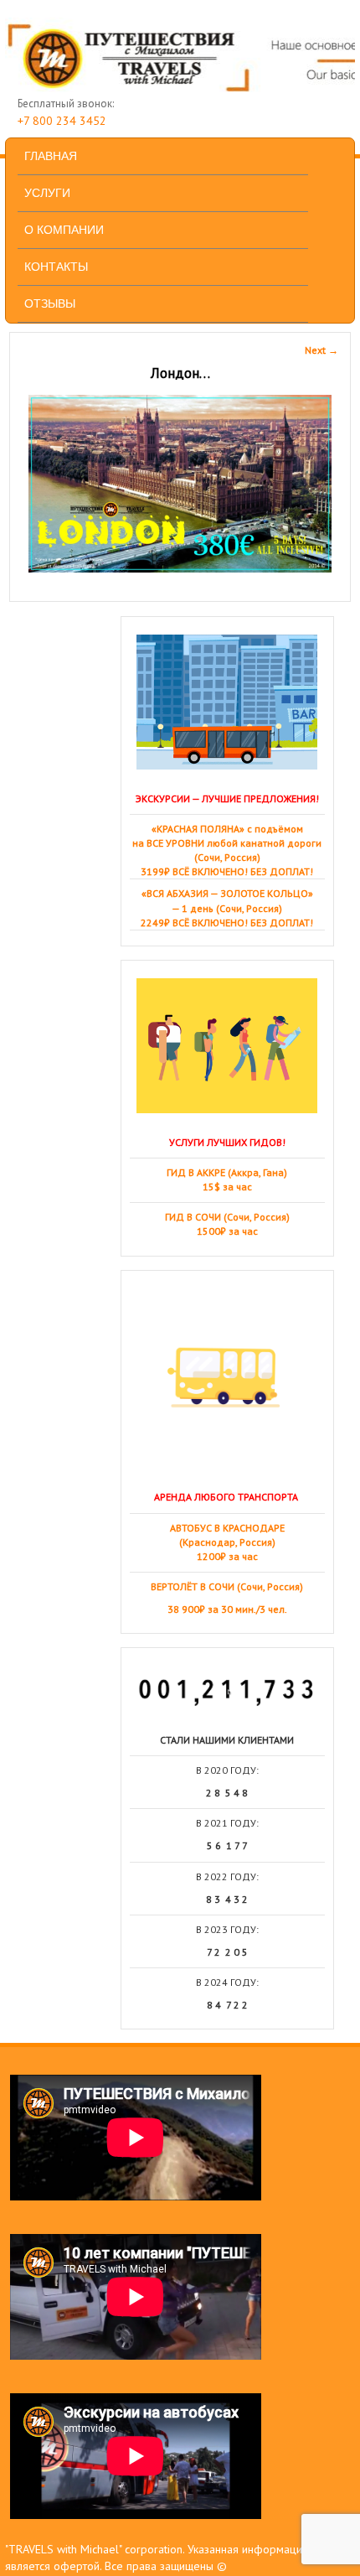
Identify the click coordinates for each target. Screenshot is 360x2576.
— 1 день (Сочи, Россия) (227, 908)
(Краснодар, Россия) (227, 1542)
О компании (64, 230)
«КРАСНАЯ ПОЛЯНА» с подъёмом (227, 829)
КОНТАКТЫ (56, 267)
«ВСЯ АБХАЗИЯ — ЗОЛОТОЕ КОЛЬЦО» (227, 893)
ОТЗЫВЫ (50, 303)
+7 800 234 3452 (62, 121)
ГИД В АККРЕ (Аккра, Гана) (227, 1172)
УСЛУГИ (47, 193)
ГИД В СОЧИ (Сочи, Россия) (227, 1217)
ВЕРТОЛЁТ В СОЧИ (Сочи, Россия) (227, 1586)
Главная (51, 156)
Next (321, 350)
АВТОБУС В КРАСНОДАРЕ (227, 1528)
